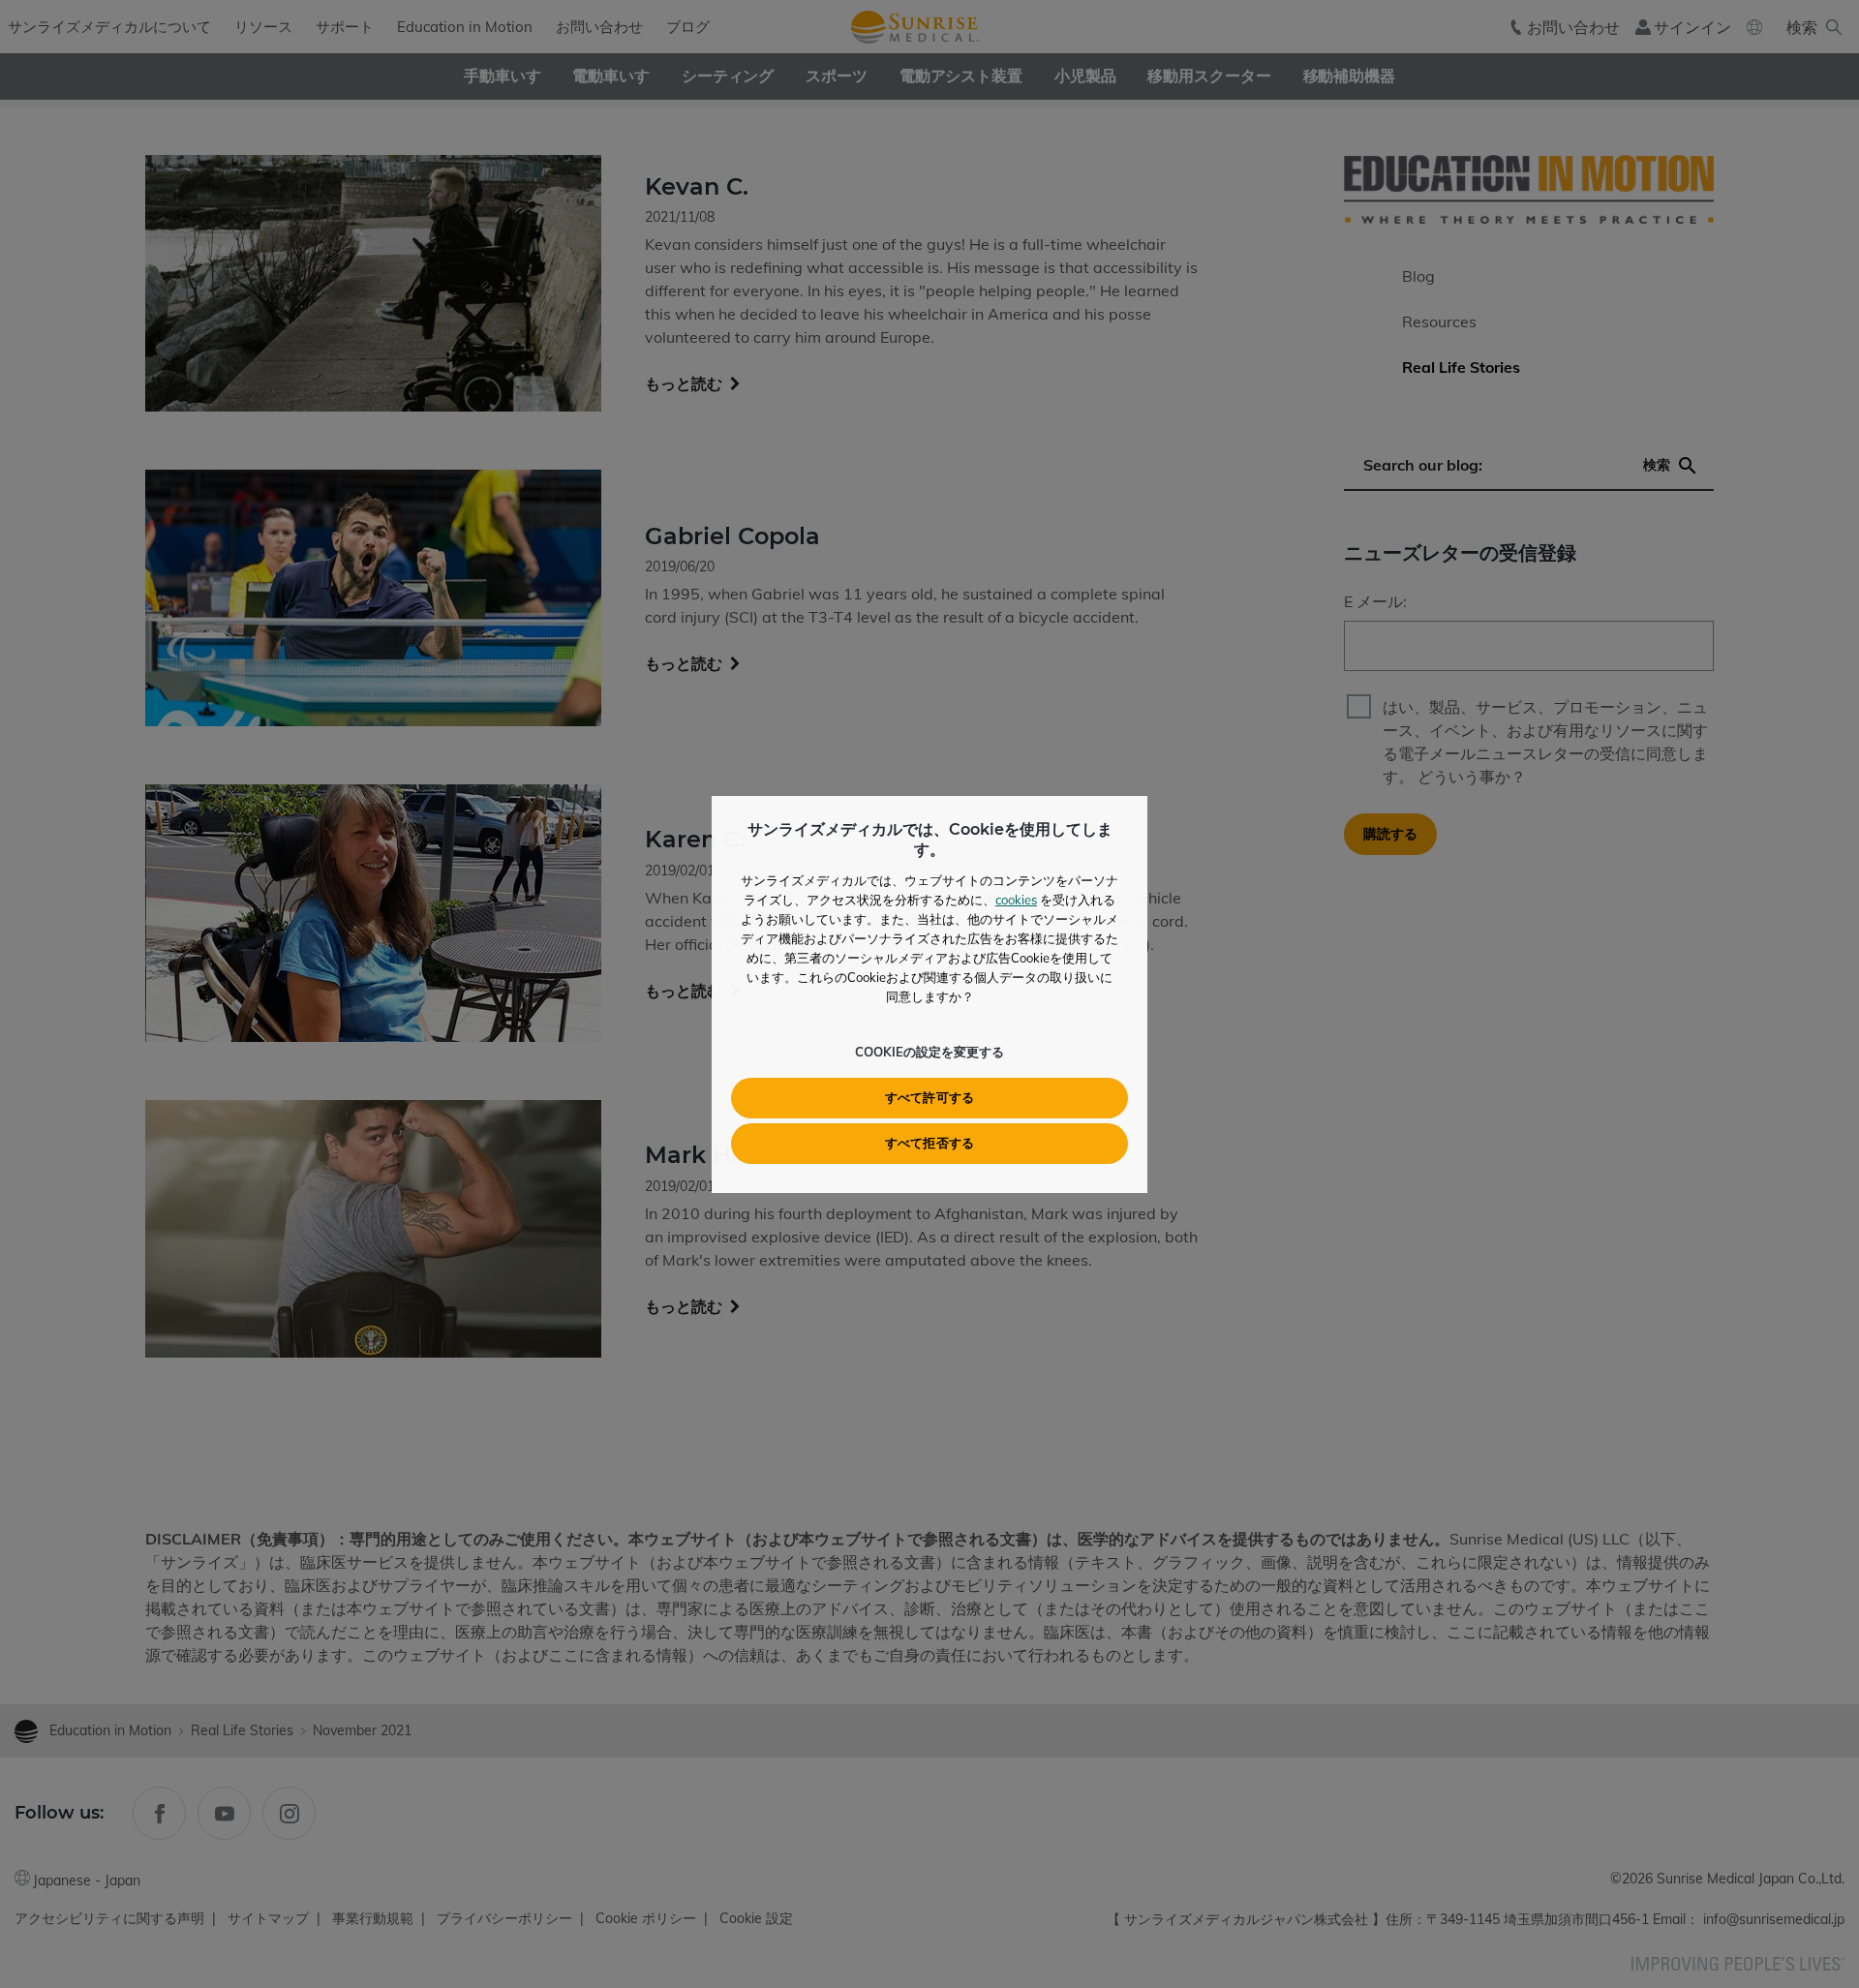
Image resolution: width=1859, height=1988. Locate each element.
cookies (1016, 900)
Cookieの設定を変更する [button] (929, 1052)
